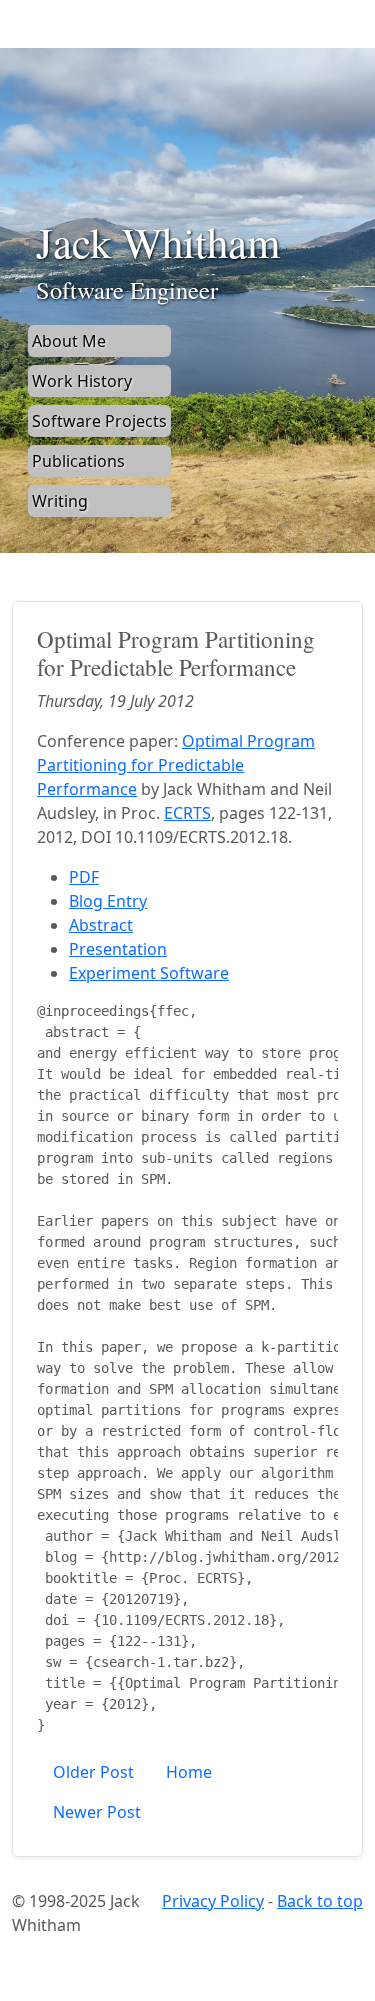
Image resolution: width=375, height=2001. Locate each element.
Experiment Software (149, 973)
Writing (60, 501)
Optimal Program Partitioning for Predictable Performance (176, 765)
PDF (84, 877)
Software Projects (99, 421)
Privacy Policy (213, 1901)
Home (189, 1772)
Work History (82, 381)
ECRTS (187, 813)
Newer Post (97, 1812)
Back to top (320, 1901)
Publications (78, 461)
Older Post (93, 1772)
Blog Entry (108, 901)
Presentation (118, 949)
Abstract (101, 925)
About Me (69, 341)
